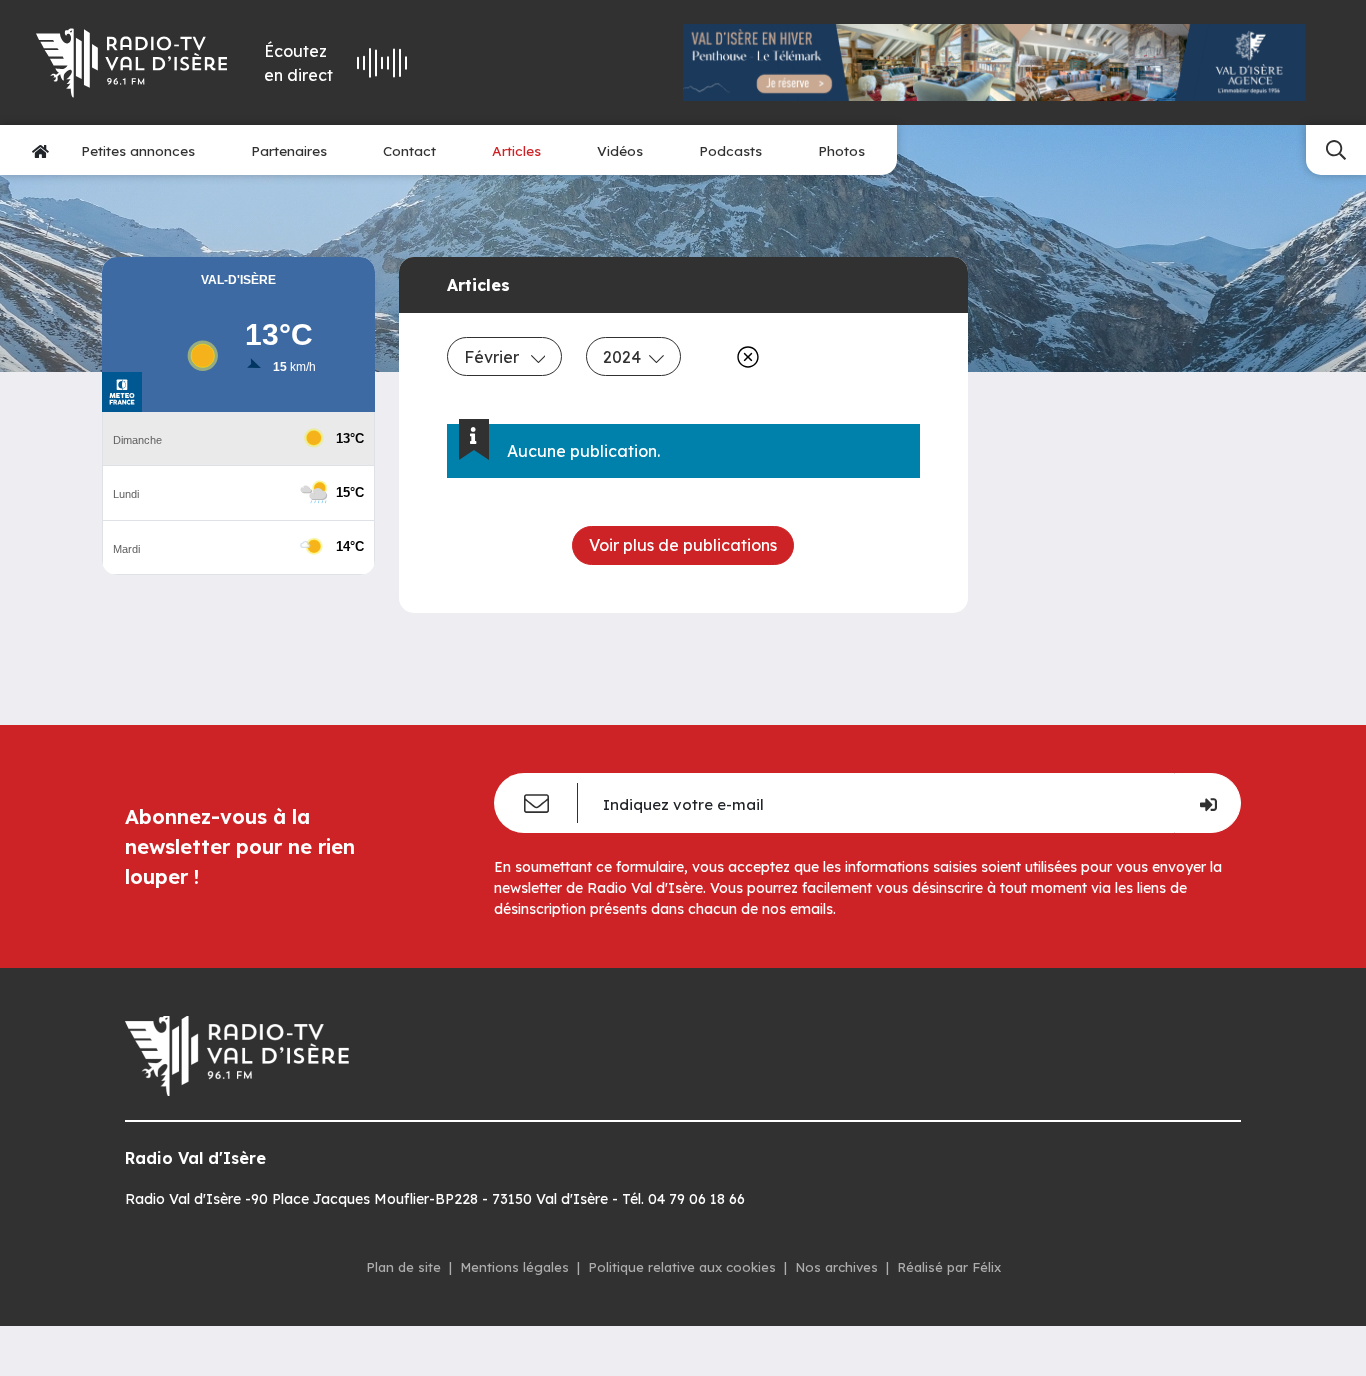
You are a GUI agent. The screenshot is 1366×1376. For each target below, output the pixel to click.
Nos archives (836, 1267)
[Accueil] (40, 150)
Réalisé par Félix (949, 1267)
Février (493, 357)
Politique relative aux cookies (682, 1267)
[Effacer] (744, 357)
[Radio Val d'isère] (132, 63)
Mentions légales (514, 1267)
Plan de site (403, 1267)
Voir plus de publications (683, 545)
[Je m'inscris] (1207, 803)
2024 (622, 357)
